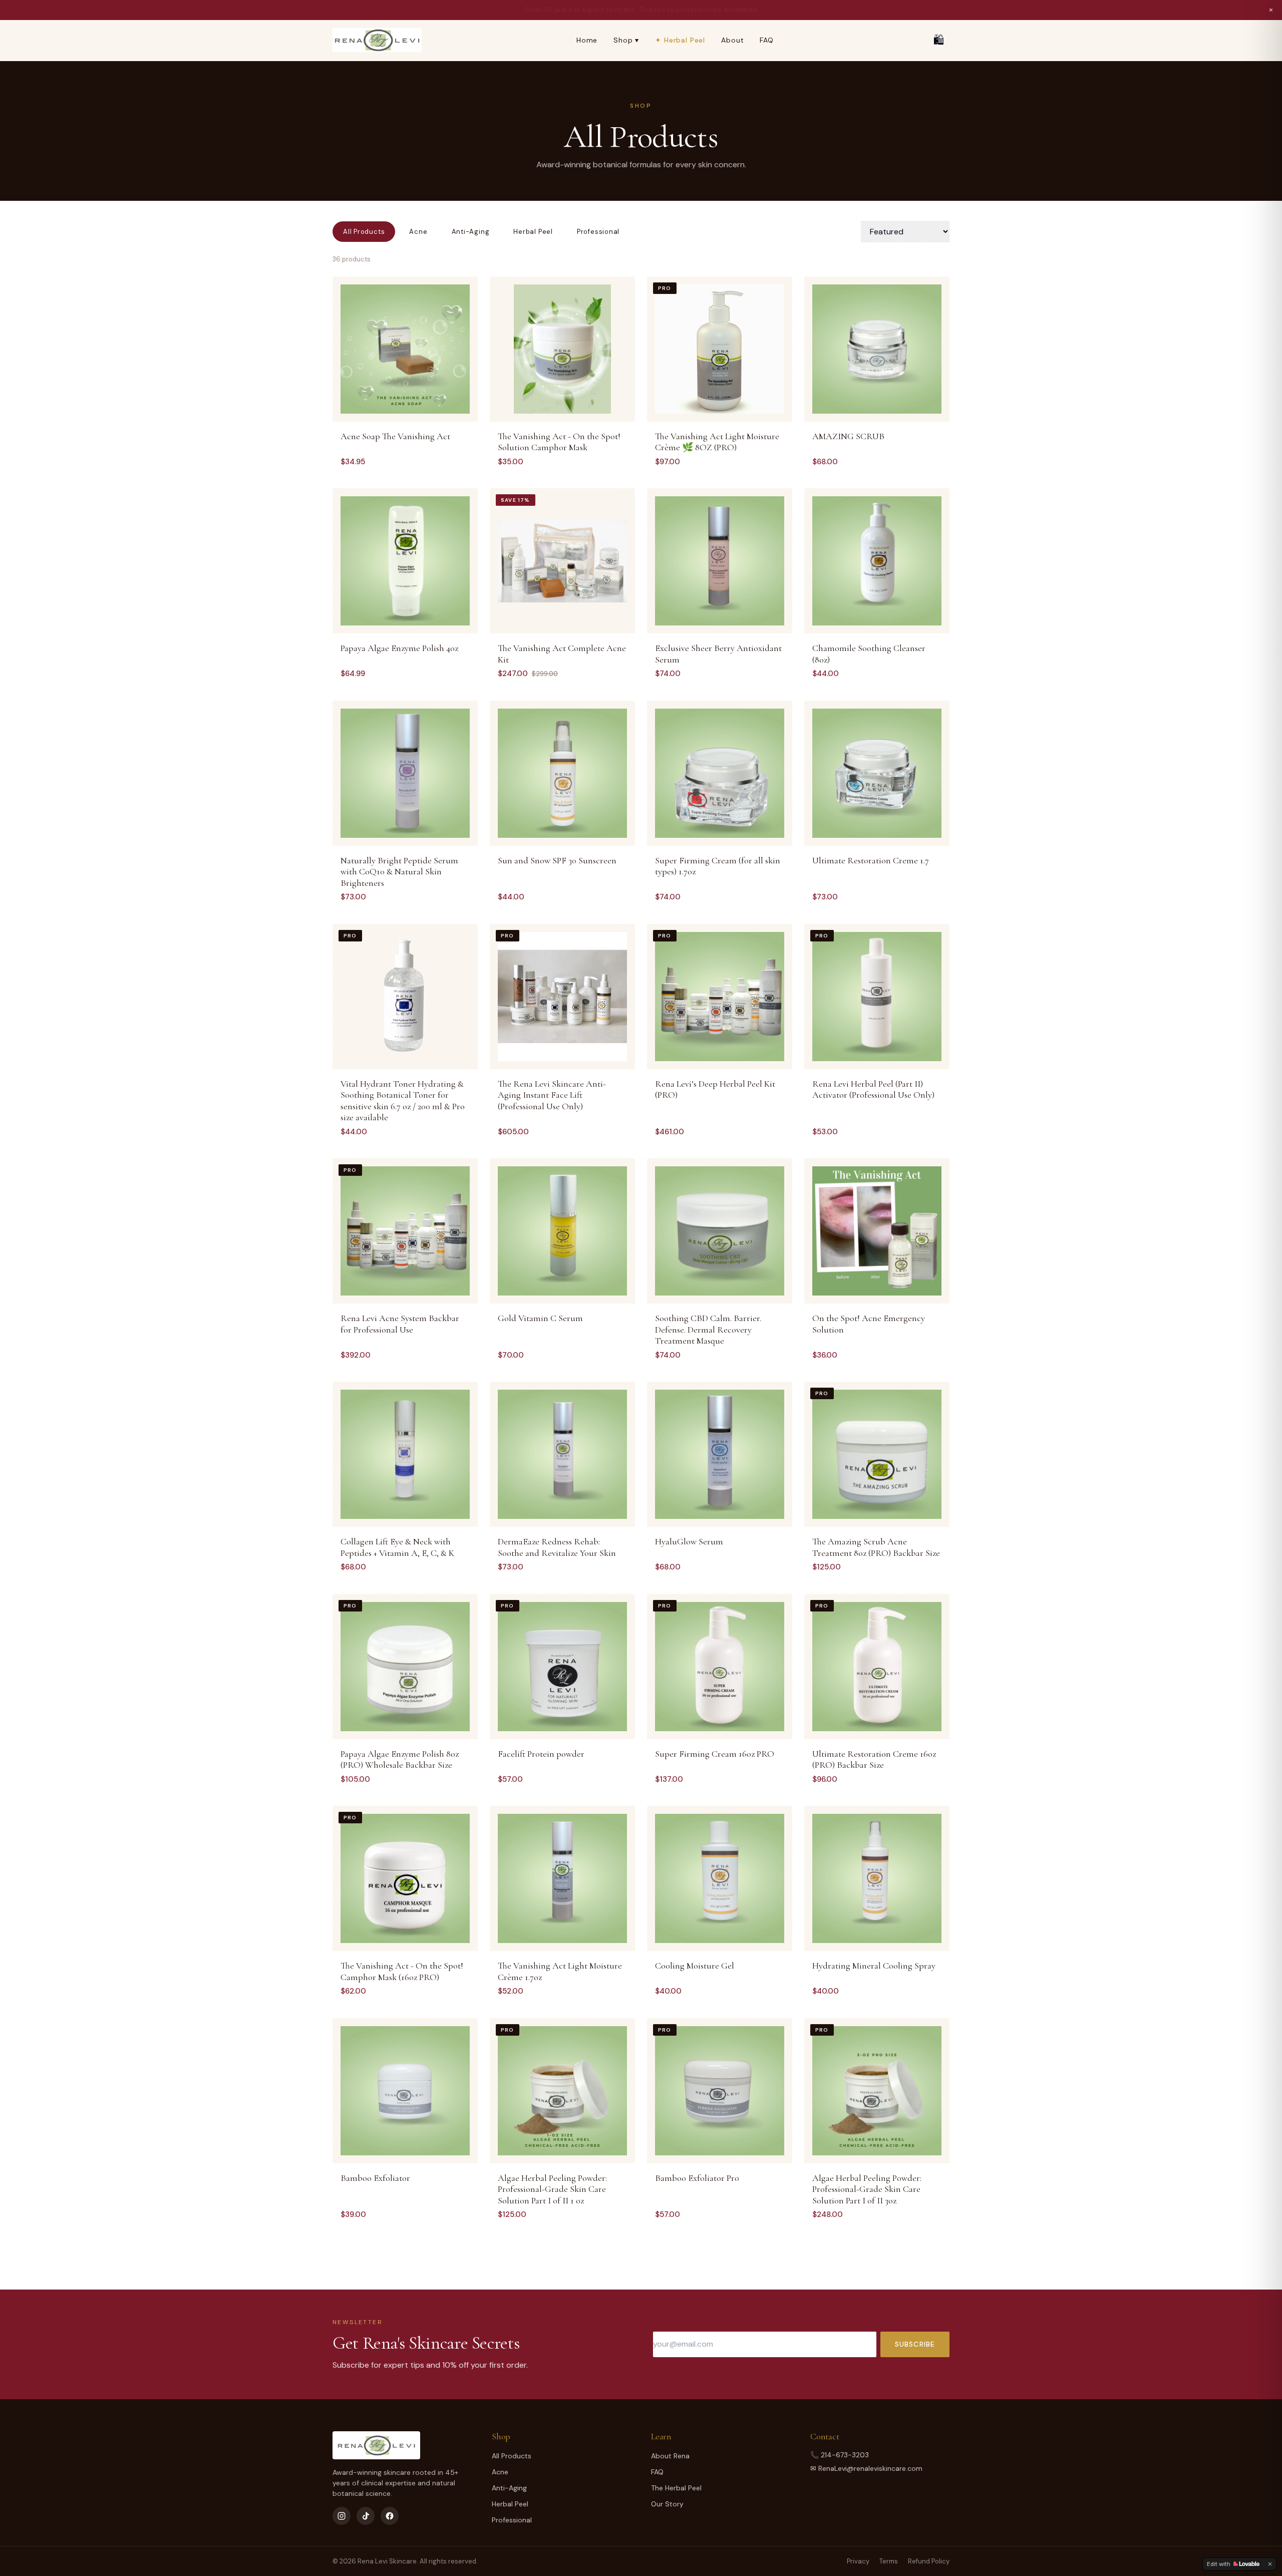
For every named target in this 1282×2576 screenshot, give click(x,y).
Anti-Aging (471, 232)
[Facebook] (390, 2516)
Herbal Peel (533, 232)
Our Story (667, 2504)
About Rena (670, 2456)
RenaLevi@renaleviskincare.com (870, 2468)
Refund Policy (929, 2561)
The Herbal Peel (676, 2488)
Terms (889, 2561)
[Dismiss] (1270, 2564)
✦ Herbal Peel (680, 40)
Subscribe (915, 2344)
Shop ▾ (626, 40)
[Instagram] (342, 2516)
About (732, 40)
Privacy (858, 2561)
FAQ (767, 40)
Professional (598, 232)
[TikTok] (366, 2516)
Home (587, 40)
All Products (364, 232)
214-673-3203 (845, 2455)
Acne (418, 232)
